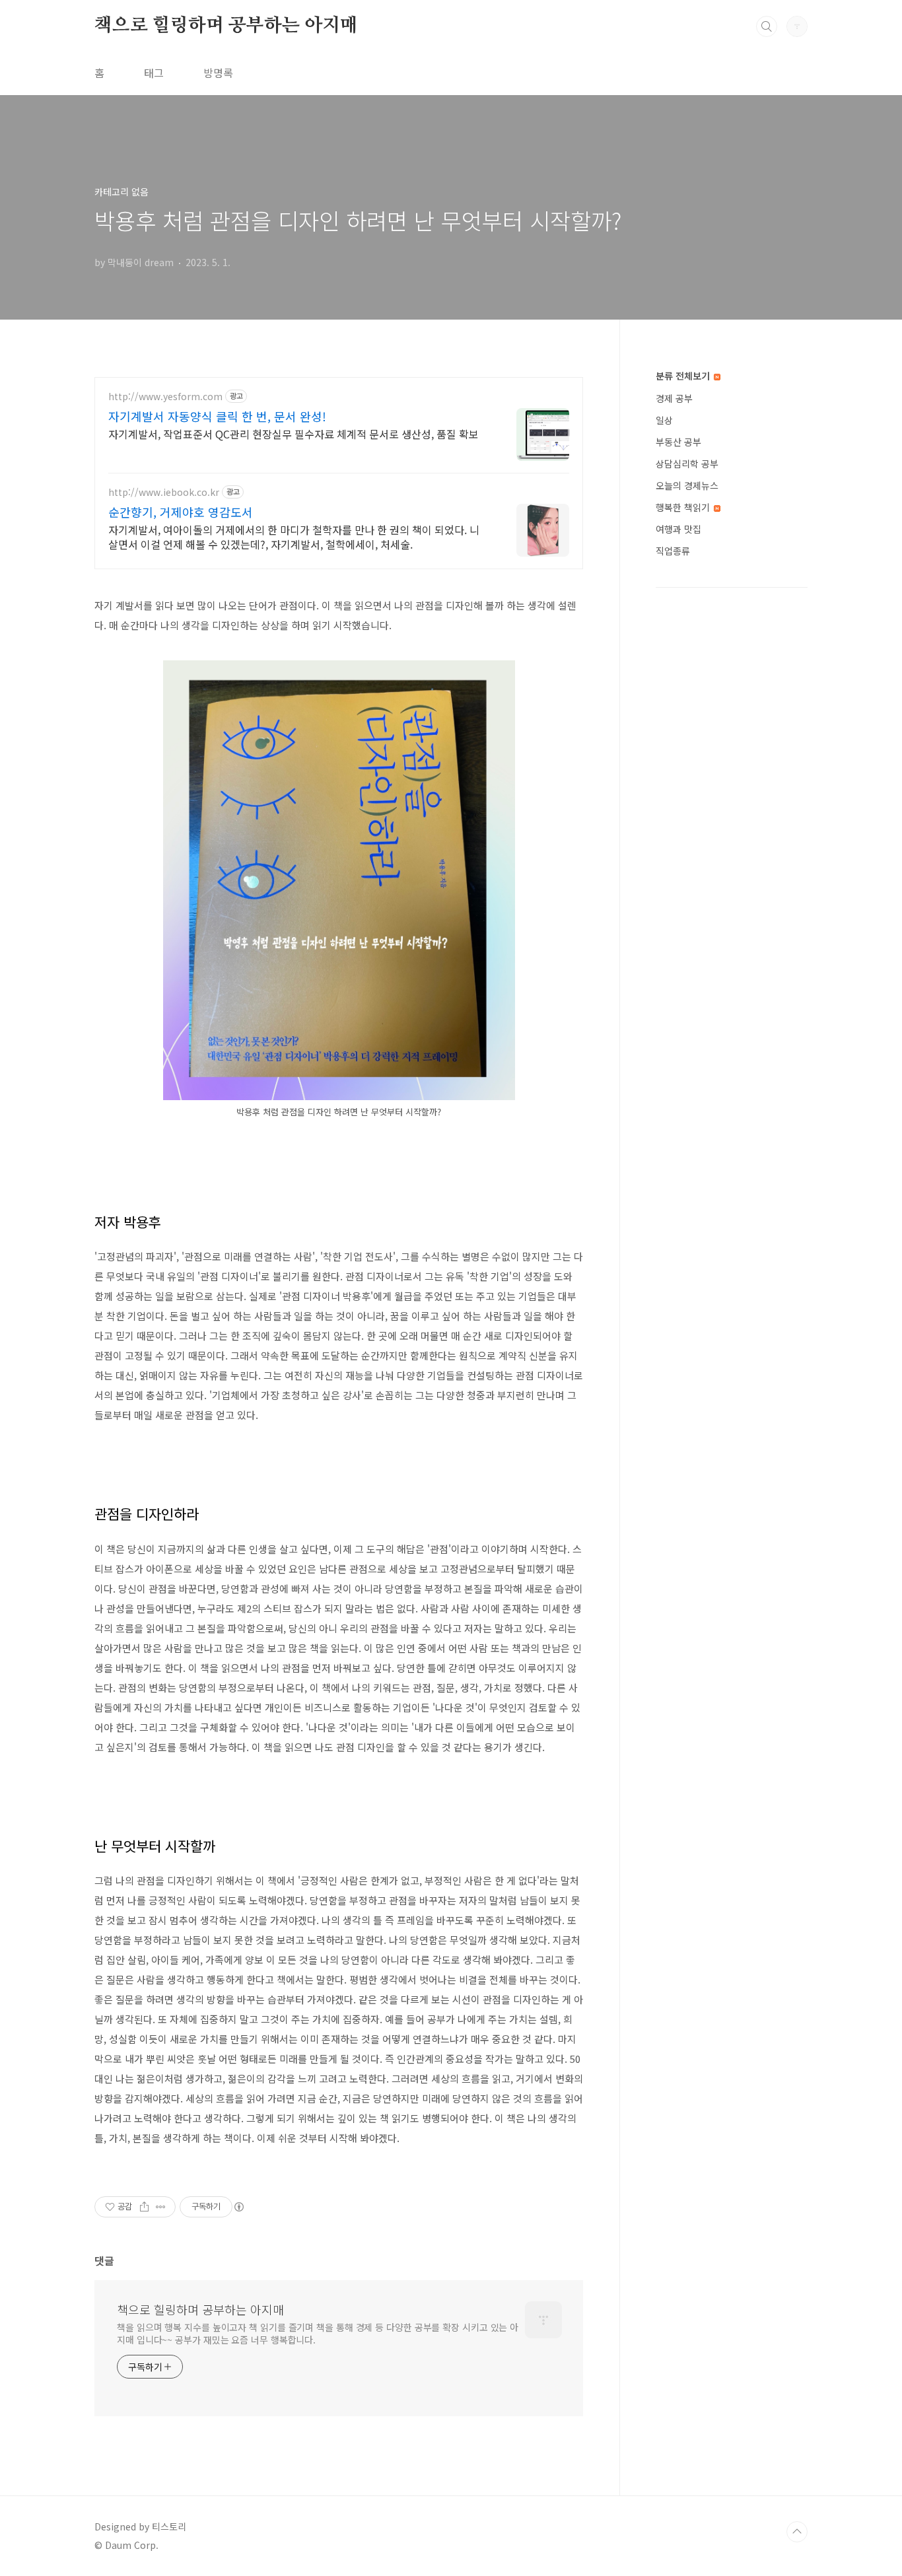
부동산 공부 (678, 442)
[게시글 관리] (161, 2207)
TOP (797, 2532)
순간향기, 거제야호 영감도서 (181, 512)
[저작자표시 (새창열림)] (238, 2207)
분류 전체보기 (684, 376)
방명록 (218, 73)
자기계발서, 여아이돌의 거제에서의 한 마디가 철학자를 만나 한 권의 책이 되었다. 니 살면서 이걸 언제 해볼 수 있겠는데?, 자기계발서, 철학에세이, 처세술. (294, 537)
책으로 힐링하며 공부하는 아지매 (226, 26)
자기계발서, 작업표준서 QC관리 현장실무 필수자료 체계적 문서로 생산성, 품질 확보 (294, 434)
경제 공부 (674, 398)
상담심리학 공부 (687, 464)
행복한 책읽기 (684, 507)
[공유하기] (144, 2207)
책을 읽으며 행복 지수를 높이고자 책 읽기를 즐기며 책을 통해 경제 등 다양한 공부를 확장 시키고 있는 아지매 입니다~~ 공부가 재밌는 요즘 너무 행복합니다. (318, 2333)
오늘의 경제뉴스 (687, 485)
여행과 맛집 (678, 529)
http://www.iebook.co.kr (164, 492)
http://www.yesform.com (165, 397)
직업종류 (673, 551)
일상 (664, 420)
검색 (767, 26)
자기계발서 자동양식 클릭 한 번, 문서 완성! (217, 416)
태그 (154, 73)
